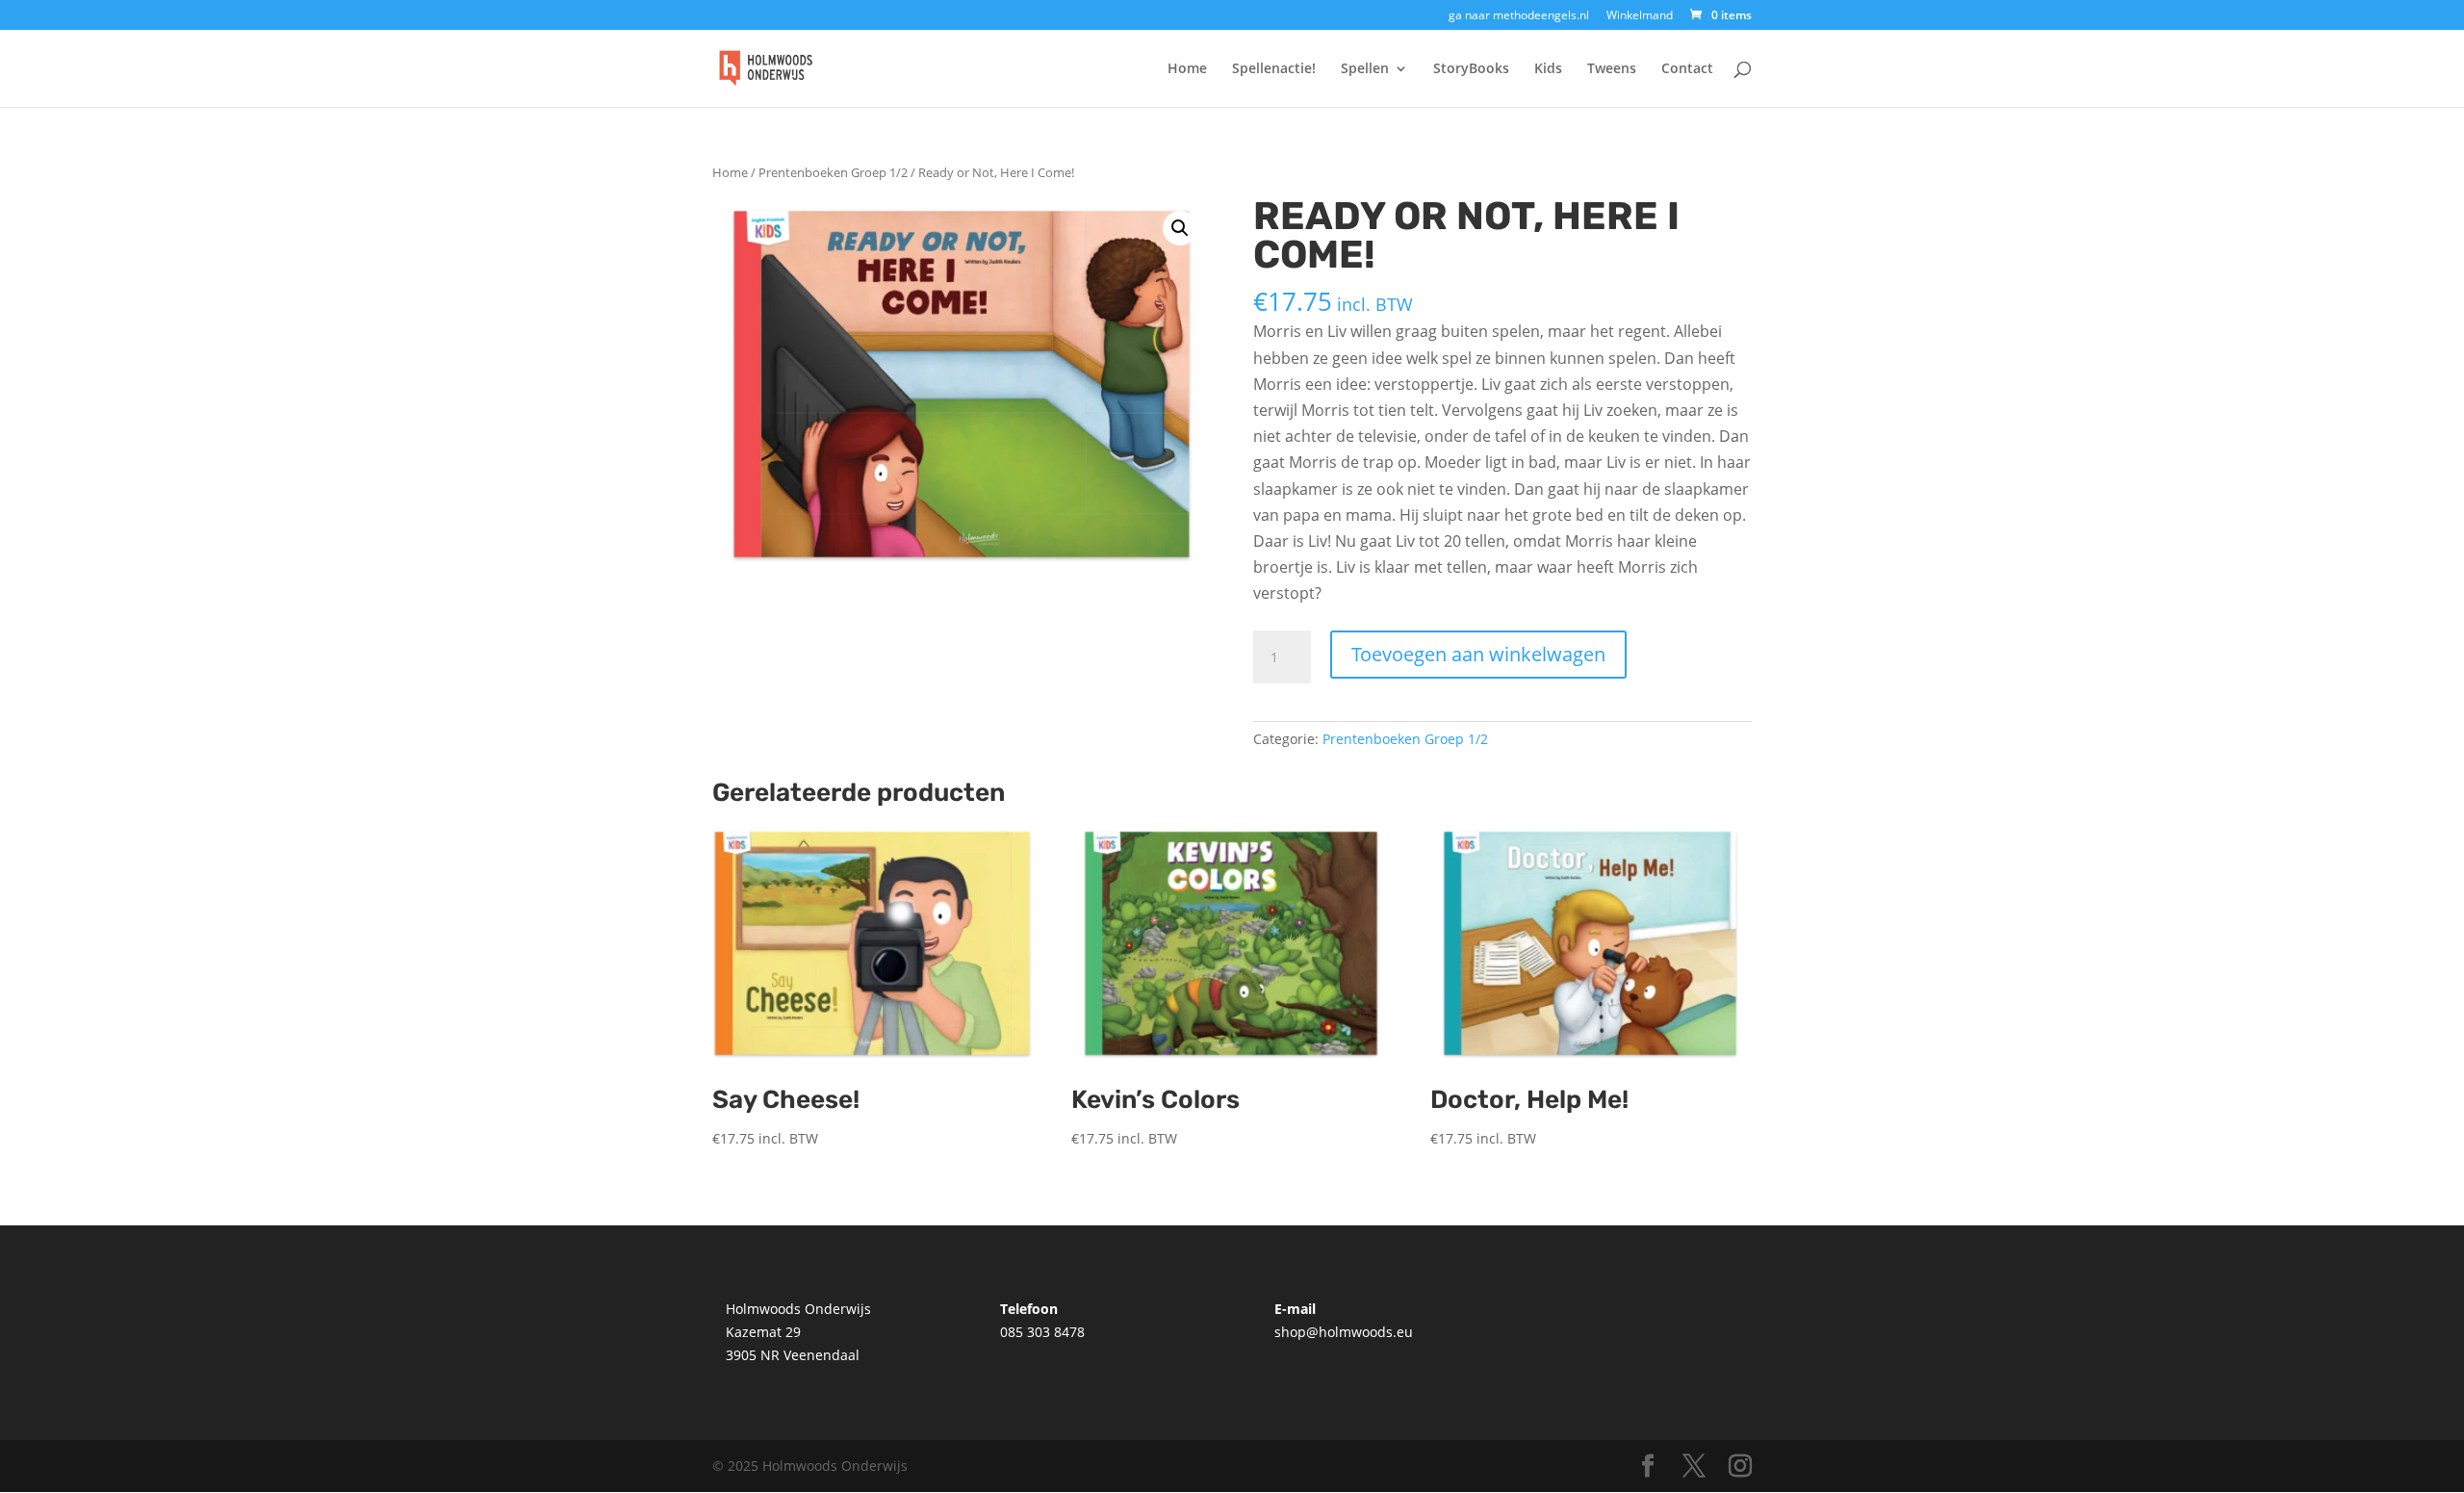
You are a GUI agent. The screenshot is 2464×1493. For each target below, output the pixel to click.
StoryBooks (1471, 69)
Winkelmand (1640, 16)
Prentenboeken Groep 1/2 (833, 172)
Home (1187, 69)
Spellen (1365, 69)
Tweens (1612, 69)
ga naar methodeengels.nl (1519, 16)
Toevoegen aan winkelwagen (1478, 654)
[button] (1180, 228)
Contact (1687, 69)
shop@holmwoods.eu (1344, 1332)
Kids (1548, 69)
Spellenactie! (1274, 69)
